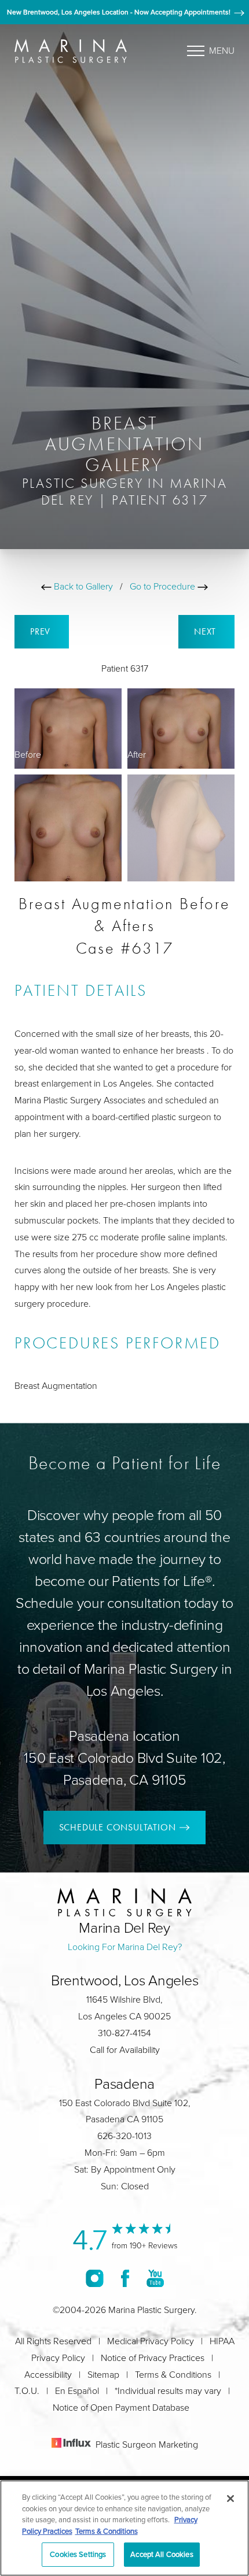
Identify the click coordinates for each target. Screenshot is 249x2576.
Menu (222, 50)
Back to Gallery (82, 586)
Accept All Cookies (162, 2554)
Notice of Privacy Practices (153, 2358)
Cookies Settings (78, 2554)
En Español (77, 2390)
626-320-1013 (124, 2136)
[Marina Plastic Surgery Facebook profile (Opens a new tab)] (125, 2278)
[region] (124, 2528)
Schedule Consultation (118, 1827)
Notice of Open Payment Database (121, 2407)
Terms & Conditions (173, 2374)
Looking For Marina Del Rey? (125, 1947)
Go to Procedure (164, 586)
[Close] (230, 2499)
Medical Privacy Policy (151, 2341)
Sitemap (103, 2374)
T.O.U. (27, 2390)
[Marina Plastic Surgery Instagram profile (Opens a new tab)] (95, 2278)
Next (206, 631)
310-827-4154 (124, 2033)
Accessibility (48, 2374)
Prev (42, 631)
